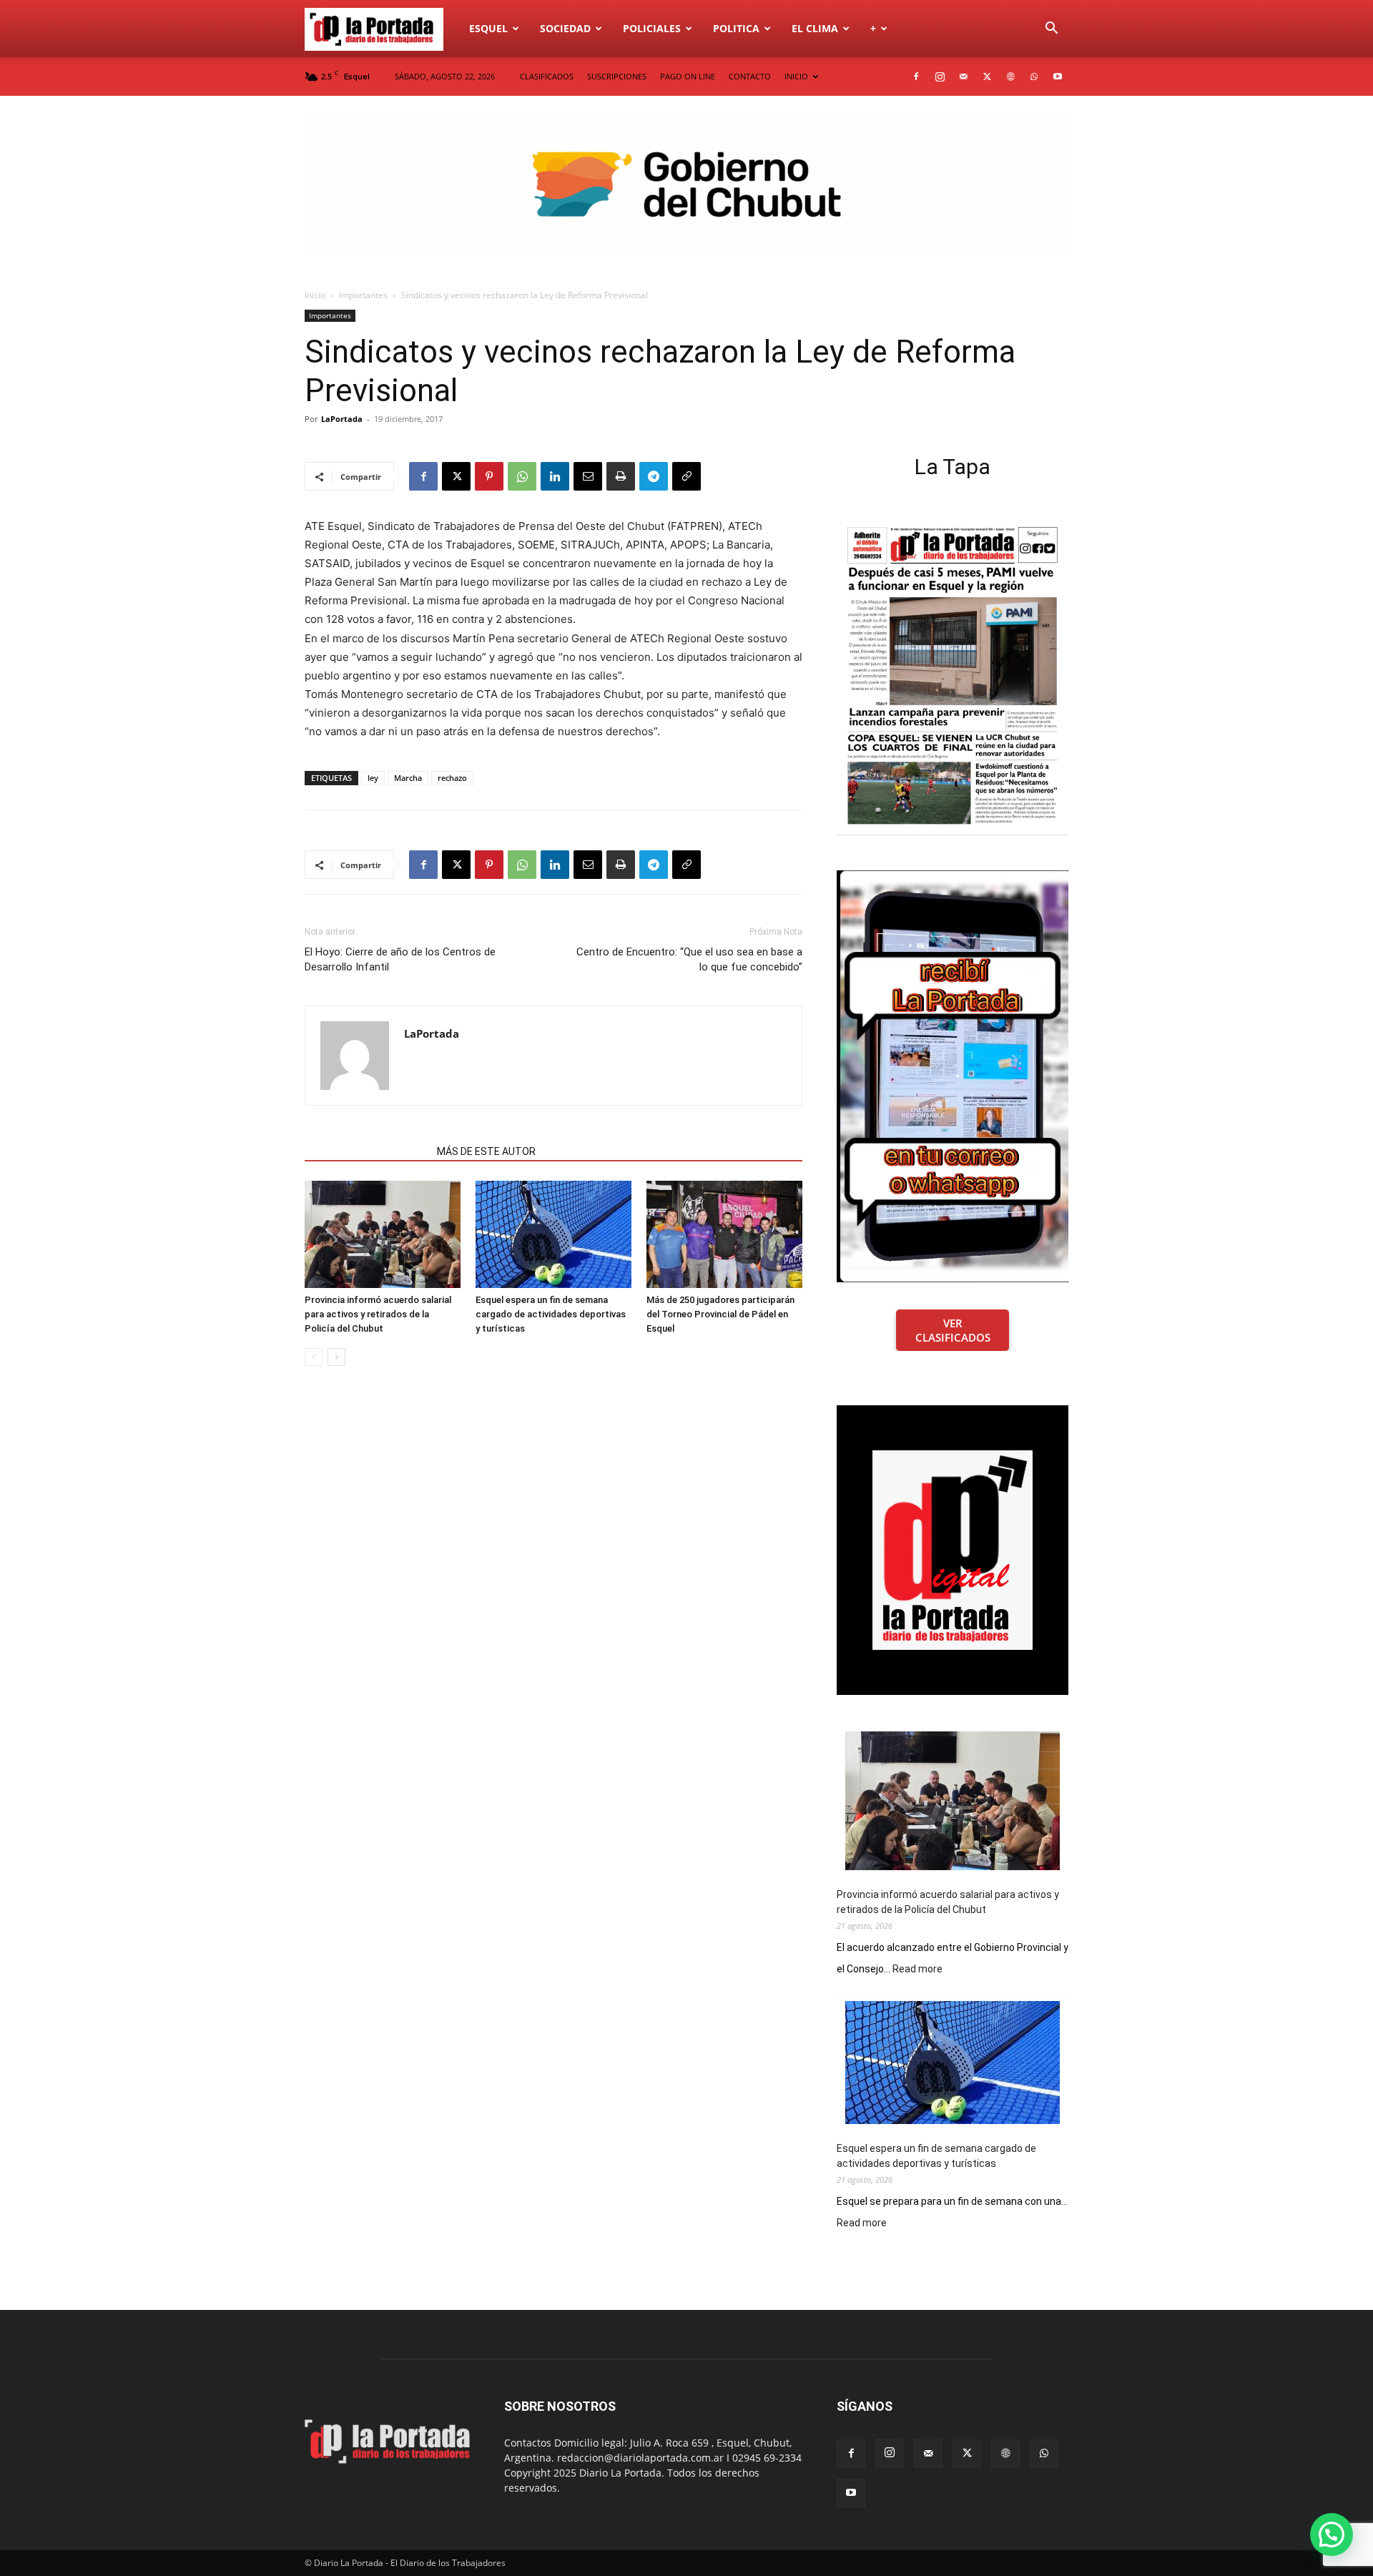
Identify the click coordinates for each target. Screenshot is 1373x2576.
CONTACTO (750, 76)
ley (373, 778)
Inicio (315, 295)
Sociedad (565, 28)
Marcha (408, 778)
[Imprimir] (621, 476)
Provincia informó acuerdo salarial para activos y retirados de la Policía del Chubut (378, 1314)
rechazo (452, 778)
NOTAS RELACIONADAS (366, 1151)
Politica (736, 28)
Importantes (363, 295)
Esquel (488, 28)
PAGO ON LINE (688, 76)
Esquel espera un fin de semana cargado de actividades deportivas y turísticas (551, 1314)
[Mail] (963, 77)
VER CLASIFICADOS (953, 1330)
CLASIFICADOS (547, 76)
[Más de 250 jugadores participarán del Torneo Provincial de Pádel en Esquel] (724, 1234)
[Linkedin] (555, 476)
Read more (917, 1970)
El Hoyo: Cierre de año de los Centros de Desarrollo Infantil (400, 959)
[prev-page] (314, 1357)
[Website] (1010, 77)
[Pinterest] (489, 476)
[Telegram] (654, 476)
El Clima (815, 28)
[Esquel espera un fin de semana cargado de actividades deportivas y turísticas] (553, 1234)
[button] (1051, 30)
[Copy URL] (686, 476)
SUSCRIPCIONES (617, 76)
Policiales (652, 28)
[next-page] (336, 1357)
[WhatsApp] (1034, 77)
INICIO (796, 76)
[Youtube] (1058, 77)
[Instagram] (940, 77)
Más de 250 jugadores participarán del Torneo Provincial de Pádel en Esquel (720, 1314)
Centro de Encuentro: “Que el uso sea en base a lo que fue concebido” (689, 959)
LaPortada (342, 419)
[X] (987, 77)
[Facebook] (916, 77)
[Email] (588, 476)
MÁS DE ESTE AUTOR (486, 1151)
